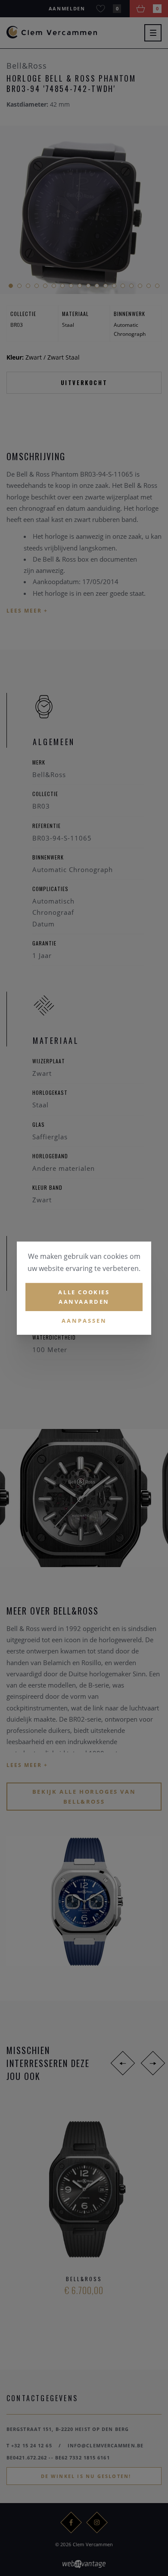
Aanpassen (84, 1321)
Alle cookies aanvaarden (84, 1297)
